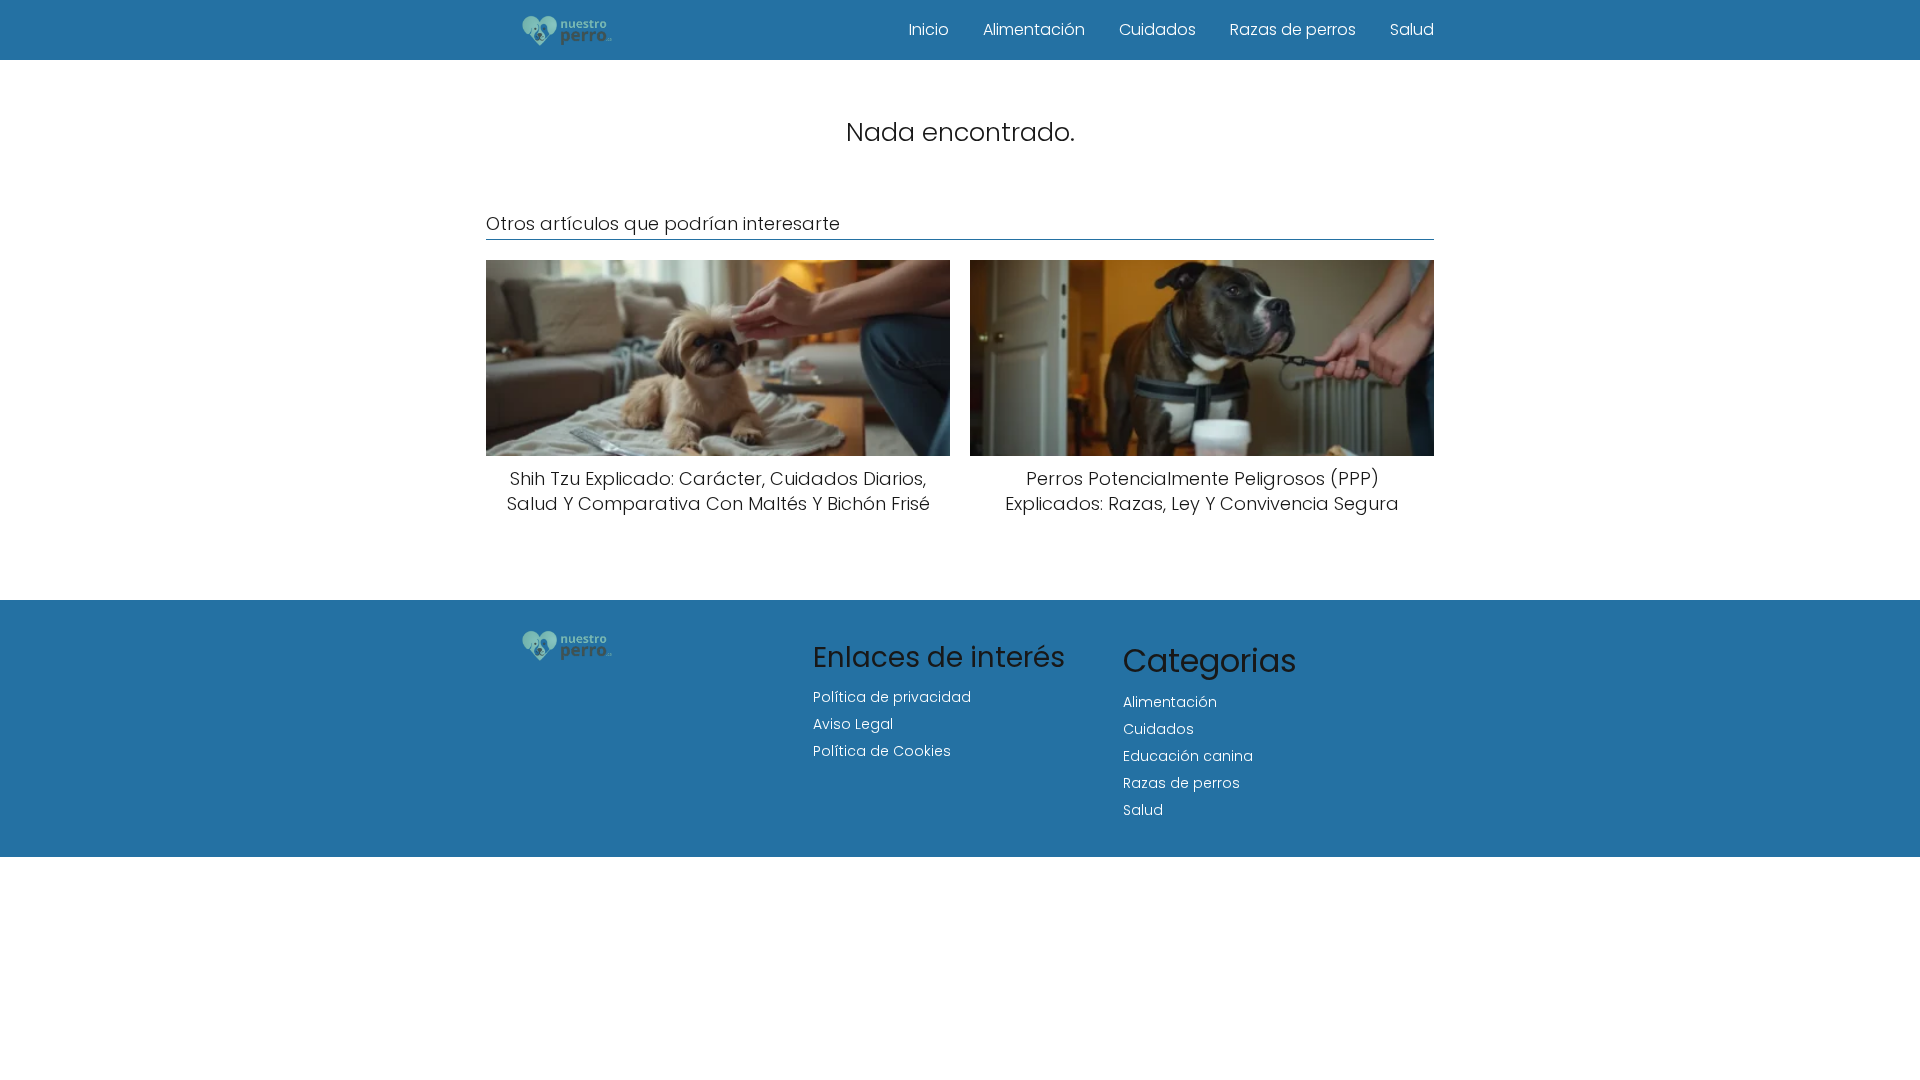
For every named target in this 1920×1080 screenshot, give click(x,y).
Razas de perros (1293, 29)
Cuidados (1157, 29)
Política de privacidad (892, 697)
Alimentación (1034, 29)
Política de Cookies (882, 751)
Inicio (929, 29)
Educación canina (1188, 756)
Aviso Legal (853, 724)
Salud (1412, 29)
